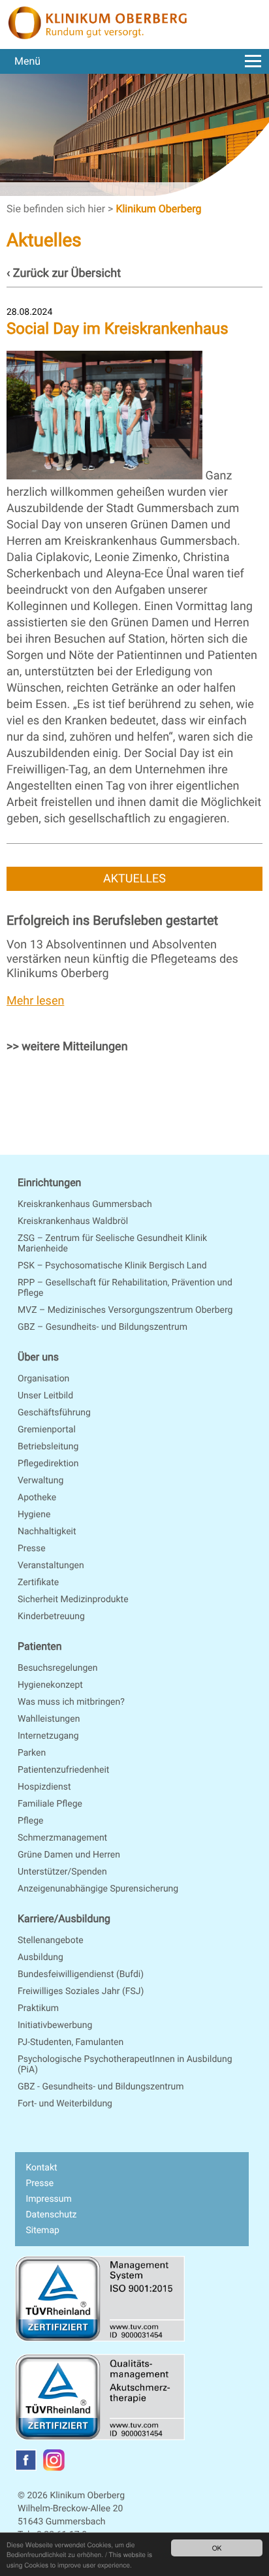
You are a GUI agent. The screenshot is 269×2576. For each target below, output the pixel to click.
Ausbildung (40, 1957)
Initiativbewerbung (55, 2025)
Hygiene (34, 1515)
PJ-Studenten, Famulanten (71, 2042)
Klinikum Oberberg (158, 209)
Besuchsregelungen (57, 1668)
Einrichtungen (49, 1183)
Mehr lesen (35, 1001)
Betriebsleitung (48, 1447)
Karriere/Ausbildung (64, 1919)
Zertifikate (38, 1583)
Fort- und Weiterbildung (65, 2104)
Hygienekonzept (50, 1685)
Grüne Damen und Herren (69, 1855)
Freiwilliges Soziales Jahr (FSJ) (81, 1991)
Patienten (40, 1646)
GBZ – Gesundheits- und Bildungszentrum (103, 1327)
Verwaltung (40, 1481)
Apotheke (37, 1498)
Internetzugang (48, 1736)
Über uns (38, 1357)
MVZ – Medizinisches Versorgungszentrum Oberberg (125, 1310)
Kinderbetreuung (51, 1617)
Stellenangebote (51, 1940)
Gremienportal (47, 1430)
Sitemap (42, 2230)
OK (217, 2548)
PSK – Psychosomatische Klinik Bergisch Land (112, 1266)
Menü (27, 61)
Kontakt (41, 2168)
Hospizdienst (44, 1787)
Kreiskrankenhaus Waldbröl (73, 1221)
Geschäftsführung (54, 1413)
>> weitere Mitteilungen (67, 1047)
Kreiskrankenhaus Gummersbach (85, 1204)
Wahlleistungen (49, 1719)
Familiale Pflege (50, 1804)
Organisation (43, 1379)
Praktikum (38, 2008)
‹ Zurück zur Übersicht (64, 273)
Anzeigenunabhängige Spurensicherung (98, 1889)
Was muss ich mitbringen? (71, 1702)
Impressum (48, 2199)
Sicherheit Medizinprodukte (73, 1600)
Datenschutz (51, 2215)
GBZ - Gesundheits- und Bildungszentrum (101, 2087)
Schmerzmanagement (62, 1838)
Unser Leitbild (45, 1396)
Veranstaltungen (51, 1566)
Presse (32, 1549)
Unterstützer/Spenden (62, 1872)
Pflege (30, 1821)
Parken (32, 1753)
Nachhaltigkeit (47, 1532)
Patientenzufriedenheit (63, 1770)
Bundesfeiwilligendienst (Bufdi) (81, 1974)
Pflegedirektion (48, 1464)
